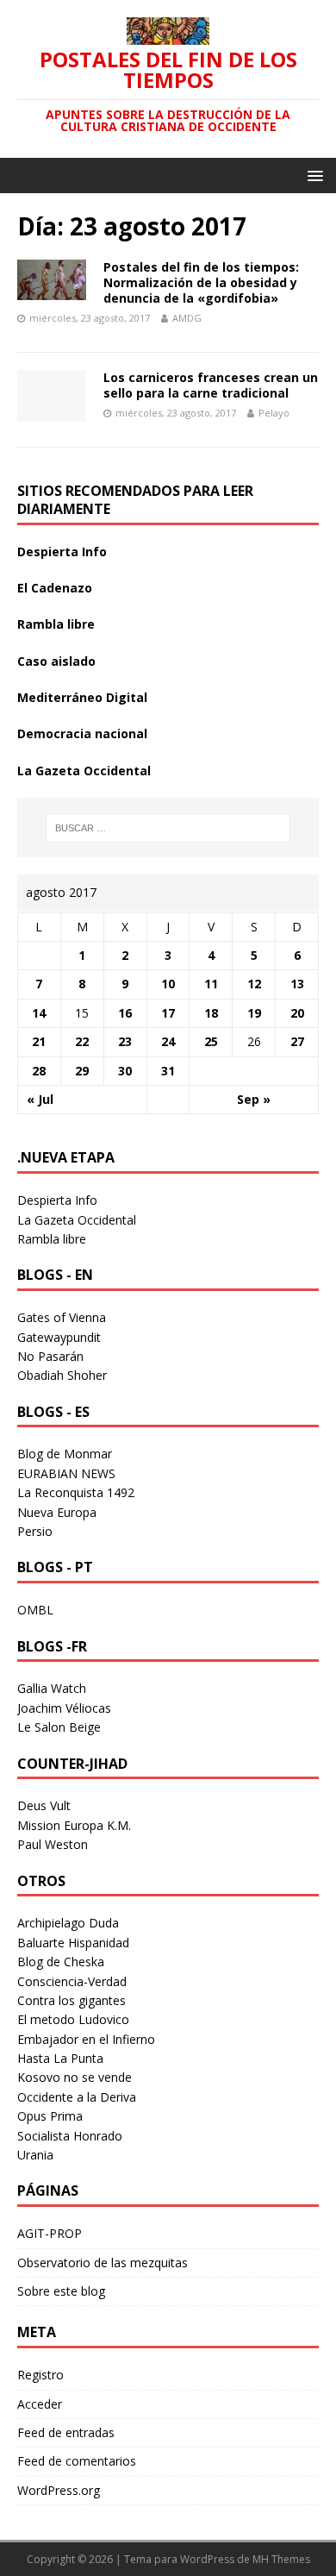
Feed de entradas (66, 2432)
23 (125, 1041)
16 (125, 1013)
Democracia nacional (82, 733)
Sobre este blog (61, 2291)
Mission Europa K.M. (74, 1825)
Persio (35, 1531)
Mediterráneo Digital (82, 697)
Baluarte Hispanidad (73, 1943)
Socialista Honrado (70, 2136)
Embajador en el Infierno (86, 2039)
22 (82, 1041)
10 (168, 984)
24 (168, 1041)
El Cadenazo (55, 588)
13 (297, 984)
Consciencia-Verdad (72, 1981)
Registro (40, 2375)
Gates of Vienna (62, 1317)
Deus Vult (44, 1805)
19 (254, 1013)
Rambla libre (56, 624)
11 (211, 984)
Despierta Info (62, 552)
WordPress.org (59, 2490)
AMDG (187, 318)
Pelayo (274, 413)
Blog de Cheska (61, 1962)
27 (297, 1041)
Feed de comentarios (77, 2461)
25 (211, 1041)
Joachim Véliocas (64, 1708)
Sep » (254, 1099)
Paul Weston (53, 1844)
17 (168, 1013)
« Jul (40, 1099)
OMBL (35, 1610)
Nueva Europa (57, 1512)
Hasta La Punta (60, 2058)
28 (39, 1071)
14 (39, 1013)
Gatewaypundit (59, 1337)
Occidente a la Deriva (77, 2097)
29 (82, 1071)
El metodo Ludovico (73, 2019)
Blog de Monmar (65, 1454)
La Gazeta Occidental (84, 771)
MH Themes (281, 2559)
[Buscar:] (168, 828)
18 (211, 1013)
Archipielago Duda (68, 1923)
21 (39, 1041)
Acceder (40, 2404)
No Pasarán (50, 1356)
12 (254, 984)
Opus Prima (50, 2116)
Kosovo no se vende (75, 2077)
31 (168, 1071)
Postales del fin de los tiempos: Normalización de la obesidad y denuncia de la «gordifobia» (201, 282)
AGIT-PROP (50, 2233)
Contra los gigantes (72, 2000)
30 (125, 1071)
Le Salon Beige (59, 1727)
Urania (35, 2155)
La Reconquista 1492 (76, 1492)
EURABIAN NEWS (66, 1473)
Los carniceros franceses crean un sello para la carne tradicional (211, 385)
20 (297, 1013)
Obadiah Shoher (62, 1375)
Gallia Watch (52, 1688)
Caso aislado (56, 661)
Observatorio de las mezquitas (103, 2263)
